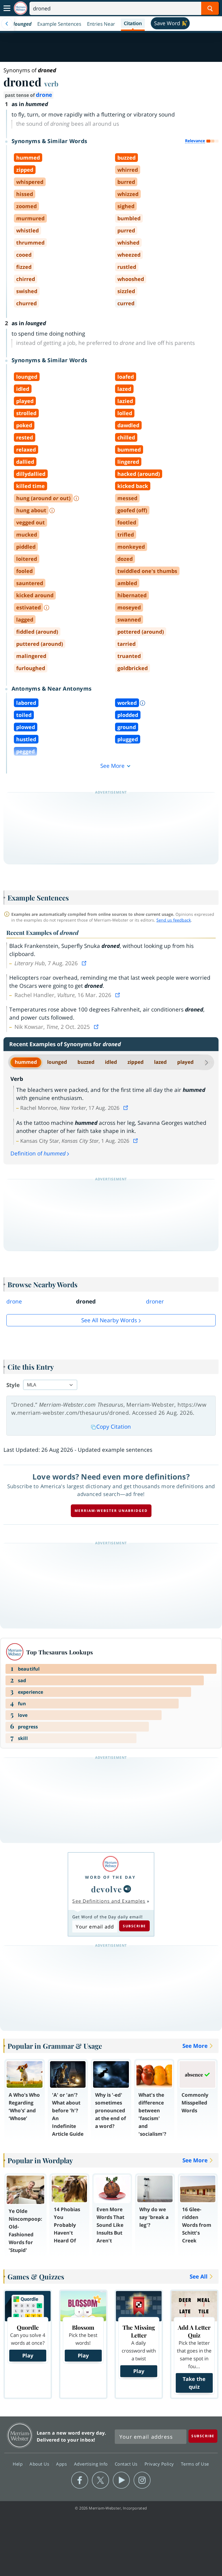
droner (155, 1301)
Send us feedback (174, 920)
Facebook (80, 2480)
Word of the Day (110, 1877)
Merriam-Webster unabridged (111, 1511)
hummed (26, 1062)
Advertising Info (92, 2464)
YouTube (121, 2480)
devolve (107, 1889)
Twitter (100, 2480)
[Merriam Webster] (110, 1864)
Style (13, 1385)
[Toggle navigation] (7, 8)
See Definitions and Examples (109, 1901)
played (185, 1062)
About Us (40, 2464)
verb (51, 84)
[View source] (85, 963)
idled (111, 1062)
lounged (57, 1062)
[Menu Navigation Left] (7, 24)
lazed (160, 1062)
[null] (127, 1889)
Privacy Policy (160, 2464)
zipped (136, 1062)
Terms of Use (195, 2464)
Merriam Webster (20, 2435)
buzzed (86, 1062)
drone (44, 95)
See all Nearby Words (109, 1320)
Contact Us (127, 2464)
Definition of (38, 1153)
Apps (62, 2464)
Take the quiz (194, 2383)
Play (28, 2355)
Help (18, 2464)
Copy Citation (114, 1427)
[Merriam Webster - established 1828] (21, 8)
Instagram (142, 2480)
